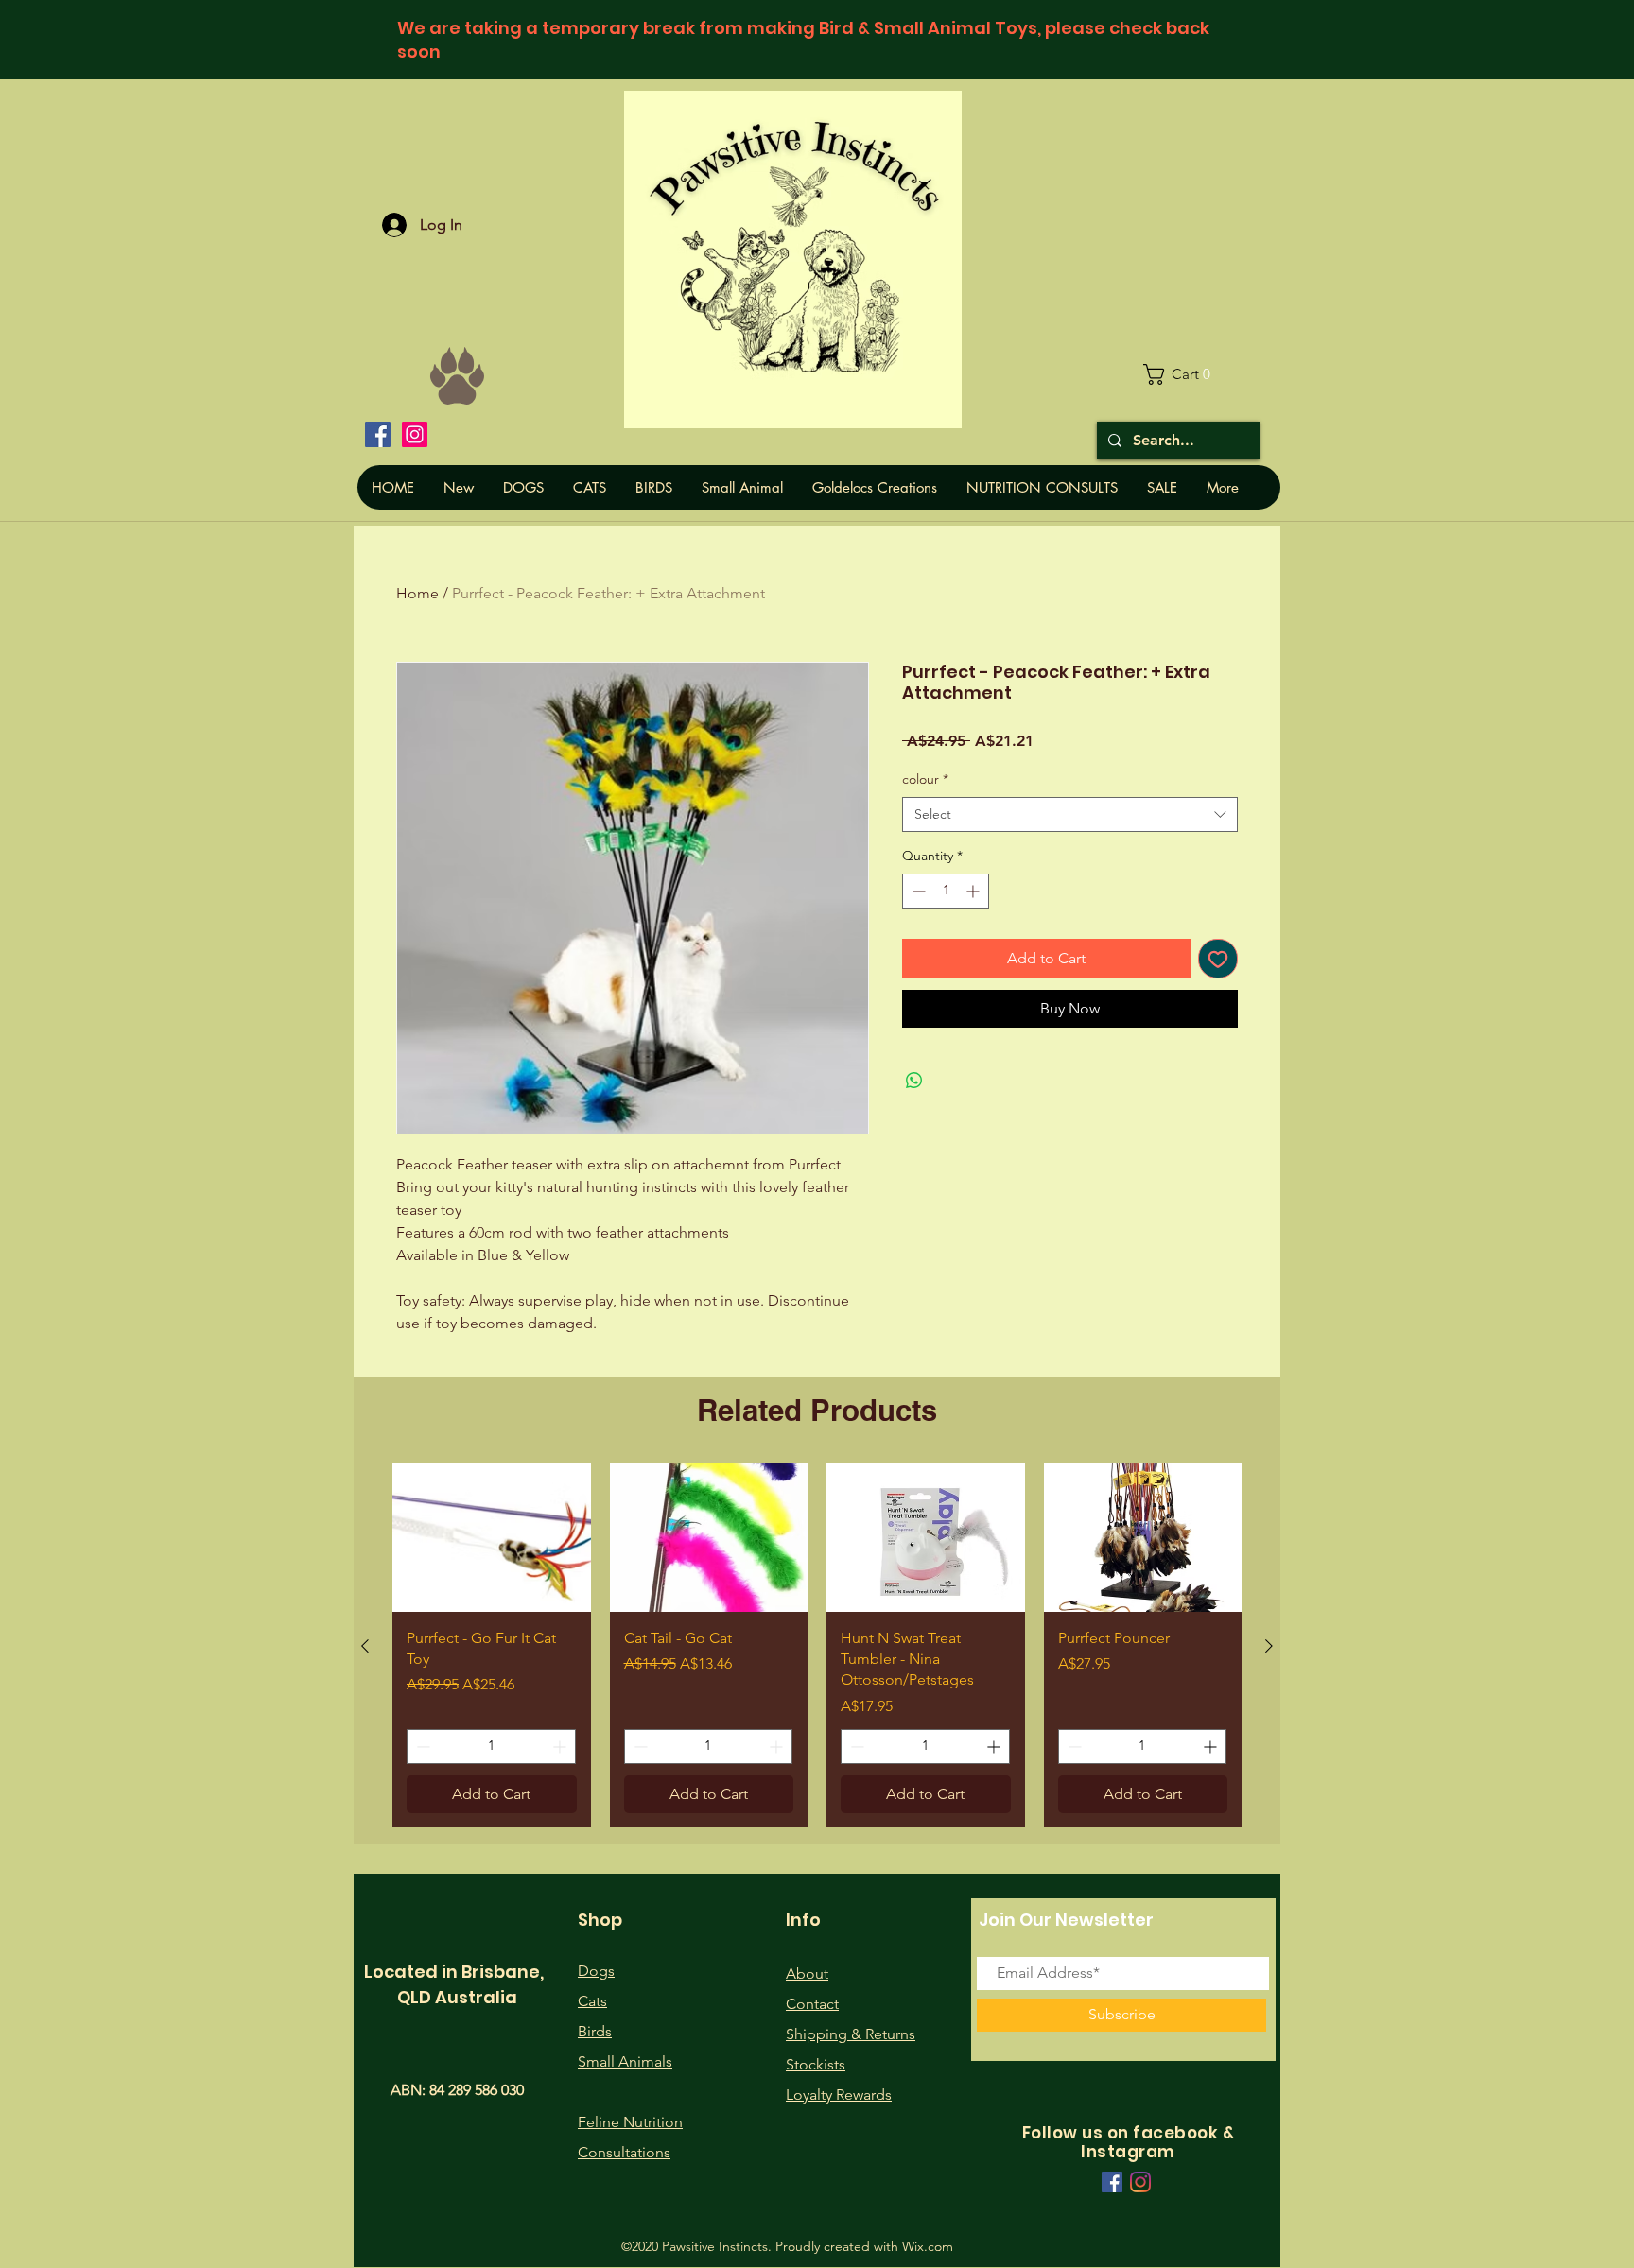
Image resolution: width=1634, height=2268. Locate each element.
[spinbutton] (946, 891)
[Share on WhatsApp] (914, 1081)
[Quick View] (492, 1538)
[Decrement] (917, 891)
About (807, 1974)
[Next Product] (1269, 1646)
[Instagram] (415, 434)
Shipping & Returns (851, 2034)
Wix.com (928, 2246)
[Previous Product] (365, 1646)
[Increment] (974, 891)
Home (417, 593)
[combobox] (1070, 815)
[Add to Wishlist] (1218, 959)
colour (925, 779)
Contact (812, 2004)
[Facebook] (378, 434)
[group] (817, 1645)
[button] (1184, 374)
